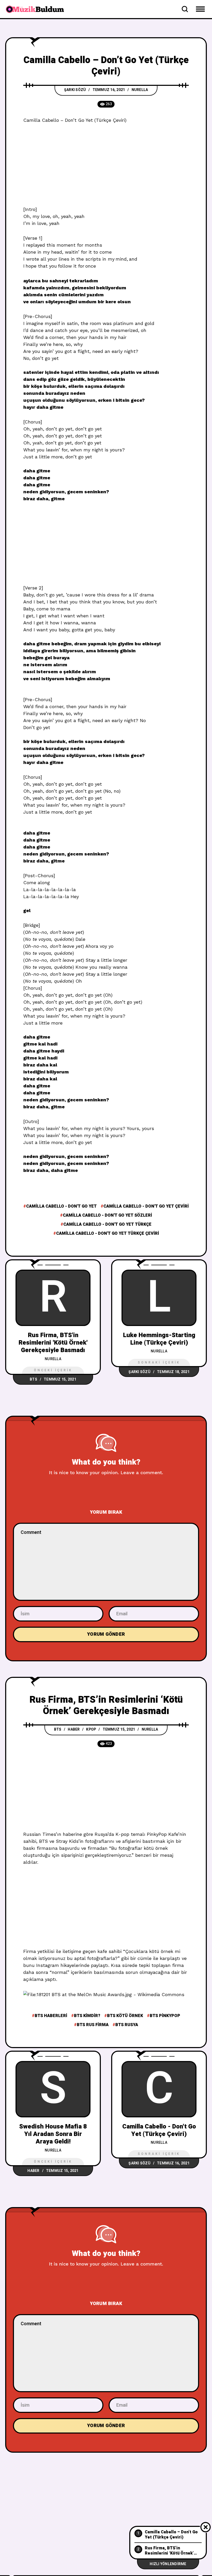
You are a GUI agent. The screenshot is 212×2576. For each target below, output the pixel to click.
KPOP (91, 1729)
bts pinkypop (165, 2016)
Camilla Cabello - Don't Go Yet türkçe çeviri (108, 1233)
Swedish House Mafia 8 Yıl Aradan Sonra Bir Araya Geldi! (53, 2134)
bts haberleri (51, 2016)
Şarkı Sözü (75, 90)
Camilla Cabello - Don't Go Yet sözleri (107, 1215)
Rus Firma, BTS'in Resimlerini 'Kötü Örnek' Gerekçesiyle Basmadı (53, 1343)
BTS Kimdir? (87, 2016)
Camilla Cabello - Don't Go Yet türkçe (107, 1224)
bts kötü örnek (125, 2016)
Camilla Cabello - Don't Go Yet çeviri (146, 1206)
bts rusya (127, 2025)
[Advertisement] (106, 168)
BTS (33, 1379)
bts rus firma (93, 2025)
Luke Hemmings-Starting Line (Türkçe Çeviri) (159, 1339)
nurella (140, 90)
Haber (74, 1729)
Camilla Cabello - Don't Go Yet (61, 1206)
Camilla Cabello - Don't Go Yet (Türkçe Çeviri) (159, 2130)
